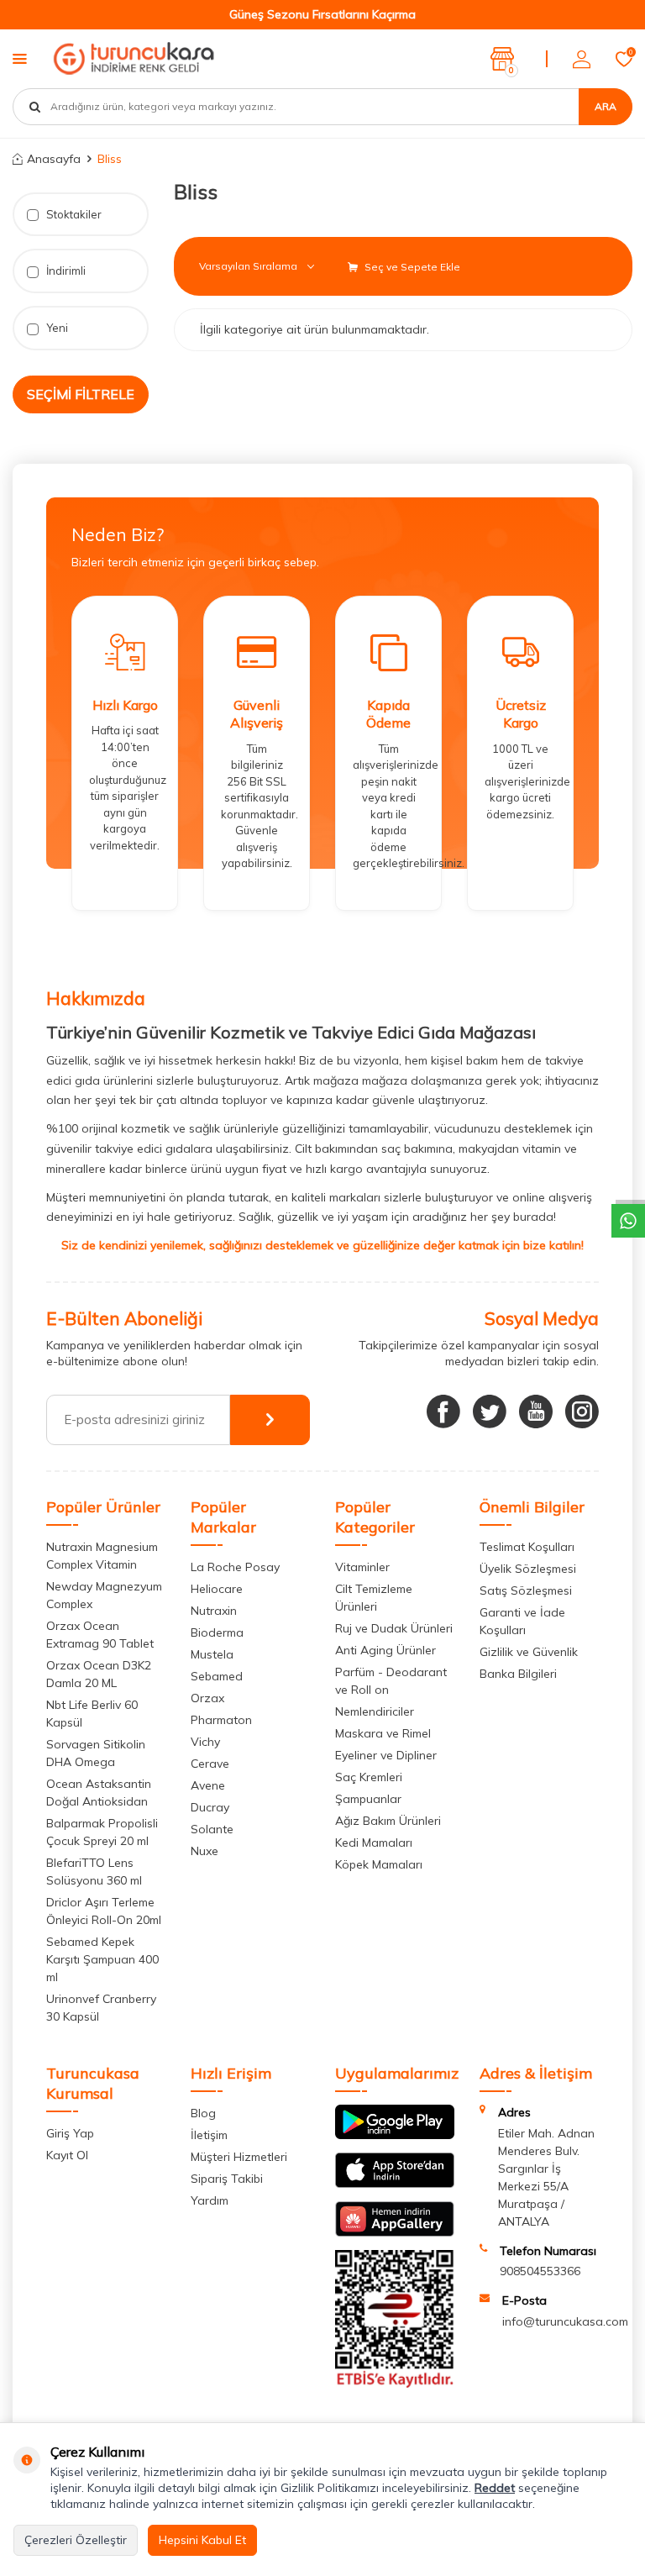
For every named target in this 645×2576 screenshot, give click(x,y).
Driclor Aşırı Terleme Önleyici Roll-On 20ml (104, 1911)
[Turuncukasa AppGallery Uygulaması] (395, 2232)
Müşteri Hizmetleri (239, 2157)
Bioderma (217, 1632)
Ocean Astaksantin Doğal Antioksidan (99, 1793)
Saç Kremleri (369, 1777)
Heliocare (217, 1589)
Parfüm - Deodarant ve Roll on (391, 1681)
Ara (606, 106)
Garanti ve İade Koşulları (522, 1621)
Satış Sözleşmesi (526, 1590)
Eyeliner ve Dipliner (386, 1755)
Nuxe (205, 1851)
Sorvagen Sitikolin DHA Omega (96, 1753)
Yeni (56, 328)
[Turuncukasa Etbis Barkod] (395, 2384)
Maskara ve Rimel (383, 1733)
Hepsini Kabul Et (202, 2540)
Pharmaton (221, 1720)
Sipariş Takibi (227, 2179)
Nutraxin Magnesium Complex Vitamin (102, 1556)
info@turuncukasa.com (565, 2321)
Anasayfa (54, 159)
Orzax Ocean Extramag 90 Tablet (100, 1635)
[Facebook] (443, 1412)
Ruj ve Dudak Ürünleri (394, 1628)
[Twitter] (490, 1412)
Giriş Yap (70, 2133)
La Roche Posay (235, 1567)
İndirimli (65, 271)
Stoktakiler (73, 214)
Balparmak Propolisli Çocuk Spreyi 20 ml (102, 1832)
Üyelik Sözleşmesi (528, 1569)
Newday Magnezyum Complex (104, 1595)
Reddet (495, 2488)
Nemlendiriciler (375, 1711)
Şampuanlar (368, 1799)
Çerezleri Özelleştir (76, 2540)
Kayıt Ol (67, 2155)
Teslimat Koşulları (527, 1547)
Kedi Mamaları (374, 1843)
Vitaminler (362, 1567)
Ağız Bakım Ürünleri (388, 1821)
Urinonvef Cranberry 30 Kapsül (101, 2008)
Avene (208, 1785)
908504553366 (540, 2271)
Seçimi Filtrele (81, 394)
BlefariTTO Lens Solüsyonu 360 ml (94, 1872)
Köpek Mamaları (379, 1864)
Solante (212, 1829)
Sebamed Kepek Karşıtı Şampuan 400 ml (102, 1959)
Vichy (205, 1742)
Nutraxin (214, 1611)
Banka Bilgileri (518, 1674)
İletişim (209, 2135)
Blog (203, 2113)
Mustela (212, 1654)
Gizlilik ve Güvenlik (529, 1652)
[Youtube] (536, 1412)
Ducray (210, 1807)
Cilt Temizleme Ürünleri (374, 1598)
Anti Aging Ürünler (385, 1650)
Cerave (210, 1764)
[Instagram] (582, 1412)
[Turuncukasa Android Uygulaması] (395, 2135)
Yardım (210, 2200)
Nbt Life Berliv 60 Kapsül (92, 1714)
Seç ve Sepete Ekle (411, 267)
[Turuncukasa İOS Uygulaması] (395, 2184)
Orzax (207, 1698)
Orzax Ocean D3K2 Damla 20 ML (99, 1674)
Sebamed (217, 1676)
